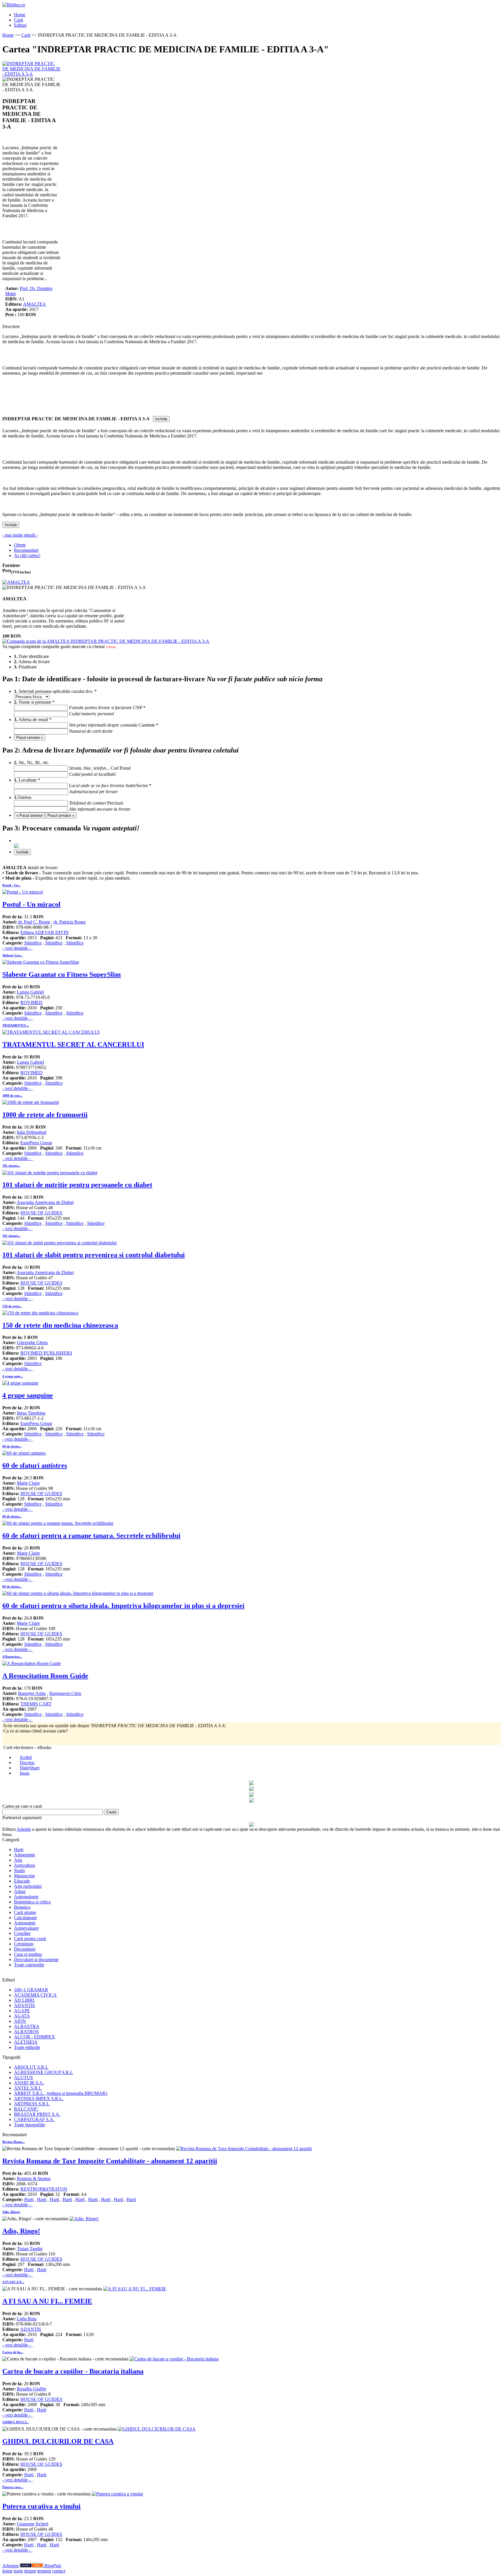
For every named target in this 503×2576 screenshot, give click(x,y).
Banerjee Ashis (32, 1693)
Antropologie (26, 1897)
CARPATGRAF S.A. (34, 2119)
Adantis (24, 1829)
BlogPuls (53, 2566)
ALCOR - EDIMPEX (34, 2037)
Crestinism (24, 1944)
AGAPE (22, 2011)
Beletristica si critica (32, 1902)
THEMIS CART (36, 1704)
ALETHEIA (26, 2042)
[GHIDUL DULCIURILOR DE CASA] (157, 2429)
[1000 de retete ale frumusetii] (31, 1102)
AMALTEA (34, 304)
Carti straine (25, 1912)
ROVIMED (31, 1003)
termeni (44, 2571)
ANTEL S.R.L (28, 2088)
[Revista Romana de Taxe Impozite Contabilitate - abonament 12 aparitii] (244, 2149)
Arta (18, 1860)
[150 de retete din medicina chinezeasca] (40, 1313)
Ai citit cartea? (27, 555)
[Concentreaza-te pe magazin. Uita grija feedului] (32, 2566)
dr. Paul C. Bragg (34, 922)
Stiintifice (33, 943)
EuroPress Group (36, 1143)
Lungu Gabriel (30, 992)
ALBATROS (26, 2032)
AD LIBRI (24, 2000)
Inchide (161, 419)
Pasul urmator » (30, 738)
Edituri (20, 25)
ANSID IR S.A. (29, 2083)
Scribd (26, 1757)
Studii (19, 1870)
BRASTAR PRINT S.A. (37, 2114)
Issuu (25, 1773)
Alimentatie (25, 1855)
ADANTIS (24, 2005)
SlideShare (30, 1768)
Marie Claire (28, 1483)
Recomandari (26, 550)
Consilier (22, 1933)
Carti (18, 20)
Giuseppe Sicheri (33, 2524)
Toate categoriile (29, 1965)
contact (59, 2571)
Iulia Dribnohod (32, 1132)
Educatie (22, 1881)
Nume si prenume (73, 705)
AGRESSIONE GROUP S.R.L (44, 2072)
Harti (19, 1850)
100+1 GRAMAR (31, 1990)
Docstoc (27, 1763)
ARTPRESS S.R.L (32, 2104)
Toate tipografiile (30, 2125)
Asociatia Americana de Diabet (45, 1202)
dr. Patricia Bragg (70, 922)
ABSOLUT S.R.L (31, 2067)
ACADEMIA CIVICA (35, 1995)
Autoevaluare (26, 1928)
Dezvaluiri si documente (36, 1959)
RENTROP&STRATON (44, 2189)
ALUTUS (23, 2078)
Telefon (60, 800)
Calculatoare (25, 1918)
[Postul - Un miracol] (23, 892)
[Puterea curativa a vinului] (117, 2494)
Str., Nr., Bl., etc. (62, 765)
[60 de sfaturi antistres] (24, 1453)
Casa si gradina (28, 1954)
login (18, 2571)
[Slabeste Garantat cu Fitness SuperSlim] (41, 962)
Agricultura (24, 1865)
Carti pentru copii (30, 1939)
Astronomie (25, 1923)
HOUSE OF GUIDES (41, 1213)
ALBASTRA (27, 2026)
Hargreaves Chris (65, 1693)
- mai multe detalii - (20, 535)
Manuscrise (24, 1876)
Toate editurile (27, 2047)
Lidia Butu (27, 2319)
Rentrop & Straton (34, 2179)
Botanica (22, 1907)
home (7, 2571)
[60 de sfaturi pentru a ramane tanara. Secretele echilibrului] (58, 1523)
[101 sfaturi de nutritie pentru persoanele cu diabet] (50, 1173)
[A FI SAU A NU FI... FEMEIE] (135, 2289)
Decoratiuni (25, 1949)
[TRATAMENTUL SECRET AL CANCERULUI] (51, 1032)
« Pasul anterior (30, 815)
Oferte (20, 545)
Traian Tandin (30, 2249)
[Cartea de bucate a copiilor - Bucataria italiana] (174, 2359)
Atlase (20, 1891)
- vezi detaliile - (18, 948)
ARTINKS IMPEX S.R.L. (39, 2099)
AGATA (22, 2016)
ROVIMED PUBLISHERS (46, 1353)
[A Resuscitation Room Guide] (32, 1663)
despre (30, 2571)
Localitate (69, 783)
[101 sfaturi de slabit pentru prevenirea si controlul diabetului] (60, 1243)
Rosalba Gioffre (32, 2389)
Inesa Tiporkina (31, 1413)
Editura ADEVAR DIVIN (45, 932)
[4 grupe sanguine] (20, 1383)
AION (20, 2021)
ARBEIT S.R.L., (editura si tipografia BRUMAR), (61, 2093)
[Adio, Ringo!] (84, 2219)
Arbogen (10, 2566)
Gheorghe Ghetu (32, 1343)
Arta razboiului (28, 1886)
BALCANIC (26, 2109)
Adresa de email (76, 722)
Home (20, 15)
